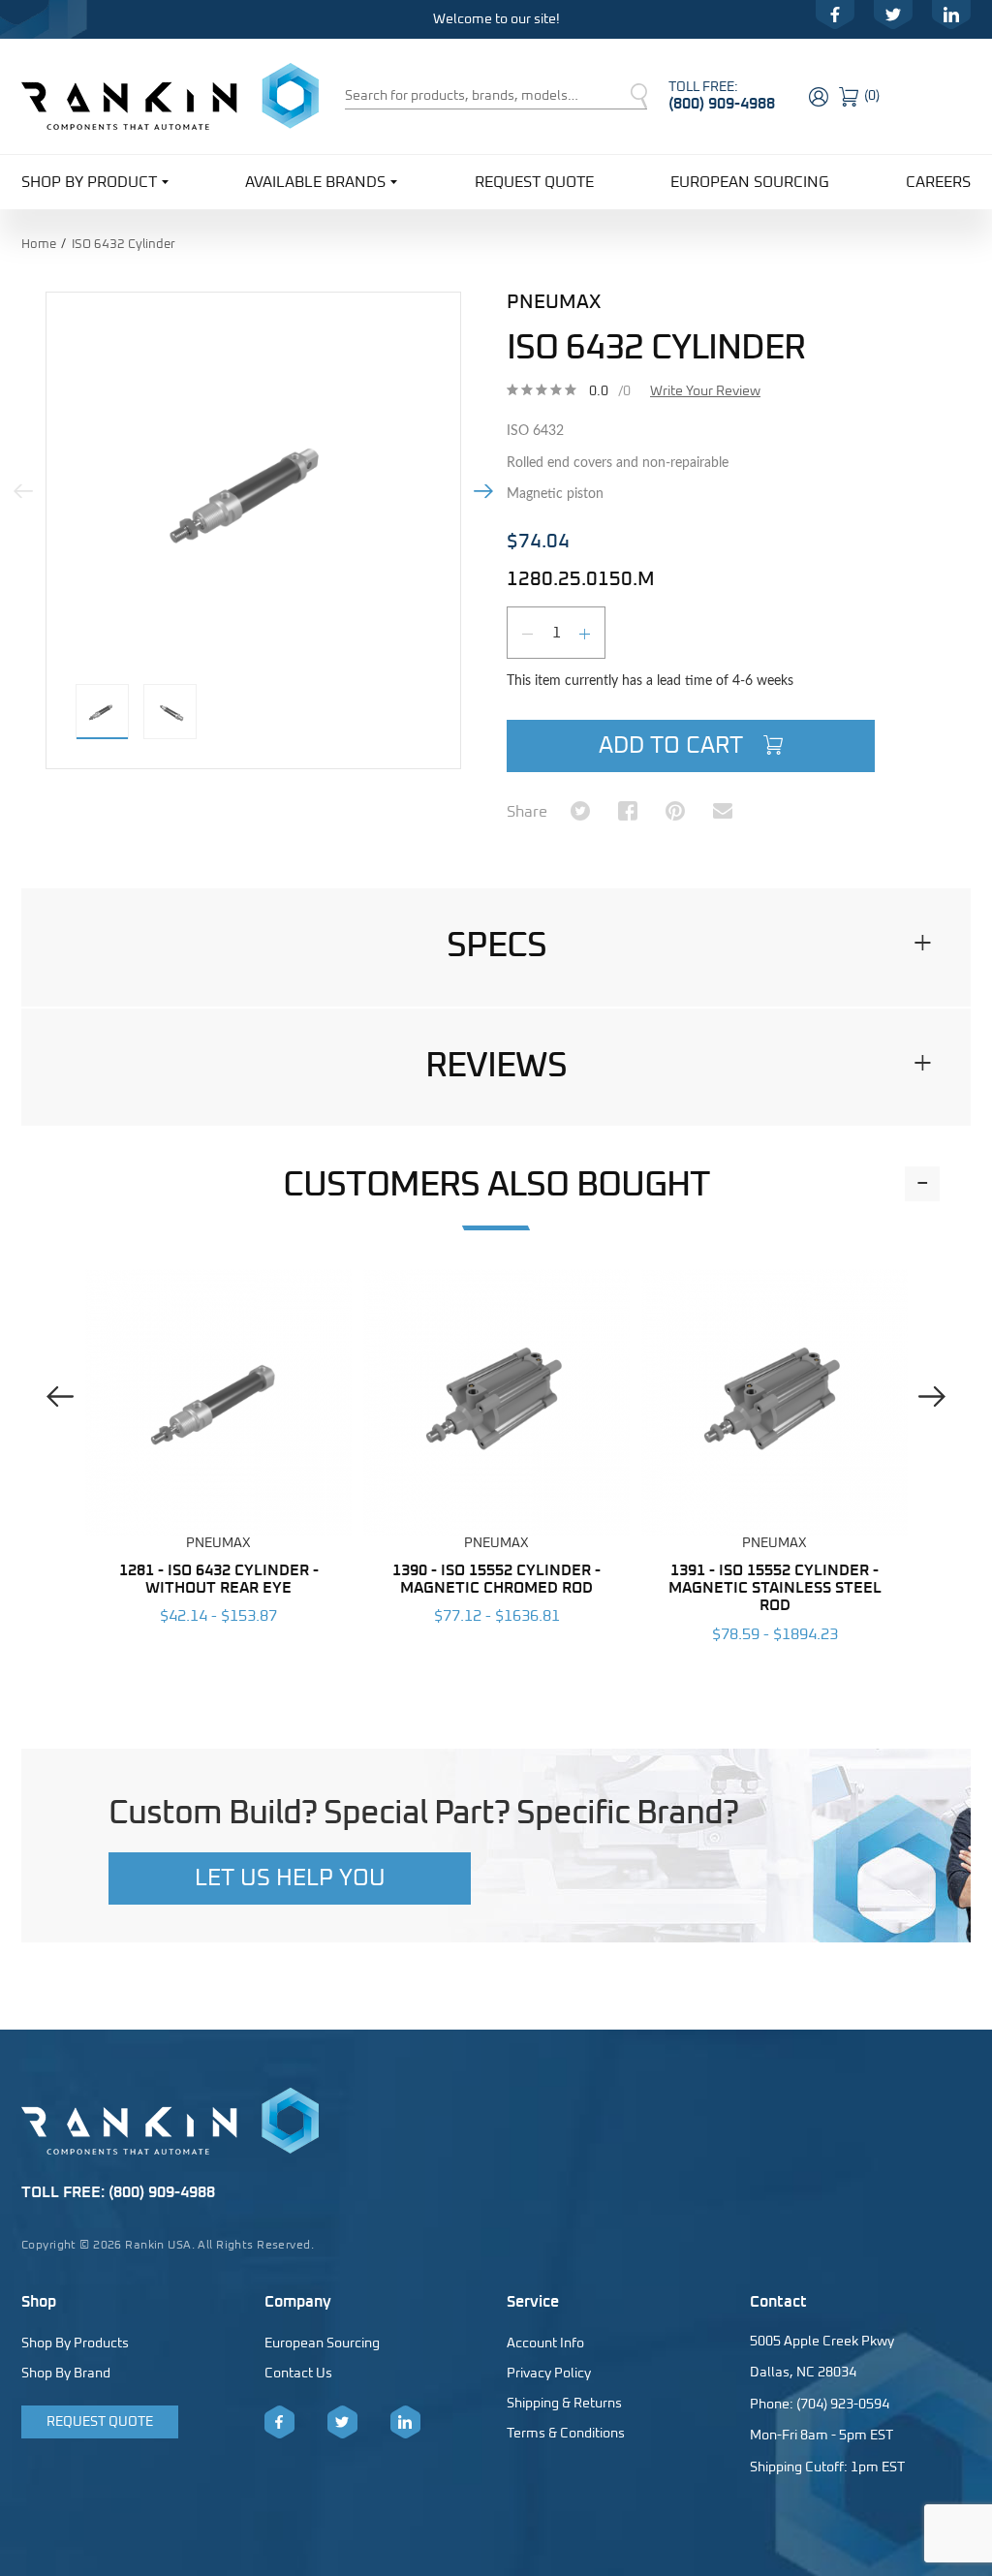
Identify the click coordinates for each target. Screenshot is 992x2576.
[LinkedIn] (951, 15)
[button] (496, 947)
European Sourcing (750, 182)
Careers (938, 182)
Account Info (545, 2343)
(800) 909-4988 (722, 104)
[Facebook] (835, 15)
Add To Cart (674, 746)
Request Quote (534, 182)
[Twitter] (893, 15)
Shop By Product (89, 182)
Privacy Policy (549, 2374)
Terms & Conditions (566, 2434)
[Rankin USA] (170, 96)
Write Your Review (705, 391)
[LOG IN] (821, 94)
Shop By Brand (66, 2374)
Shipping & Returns (564, 2404)
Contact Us (298, 2374)
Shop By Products (75, 2343)
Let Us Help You (290, 1878)
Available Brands (315, 182)
